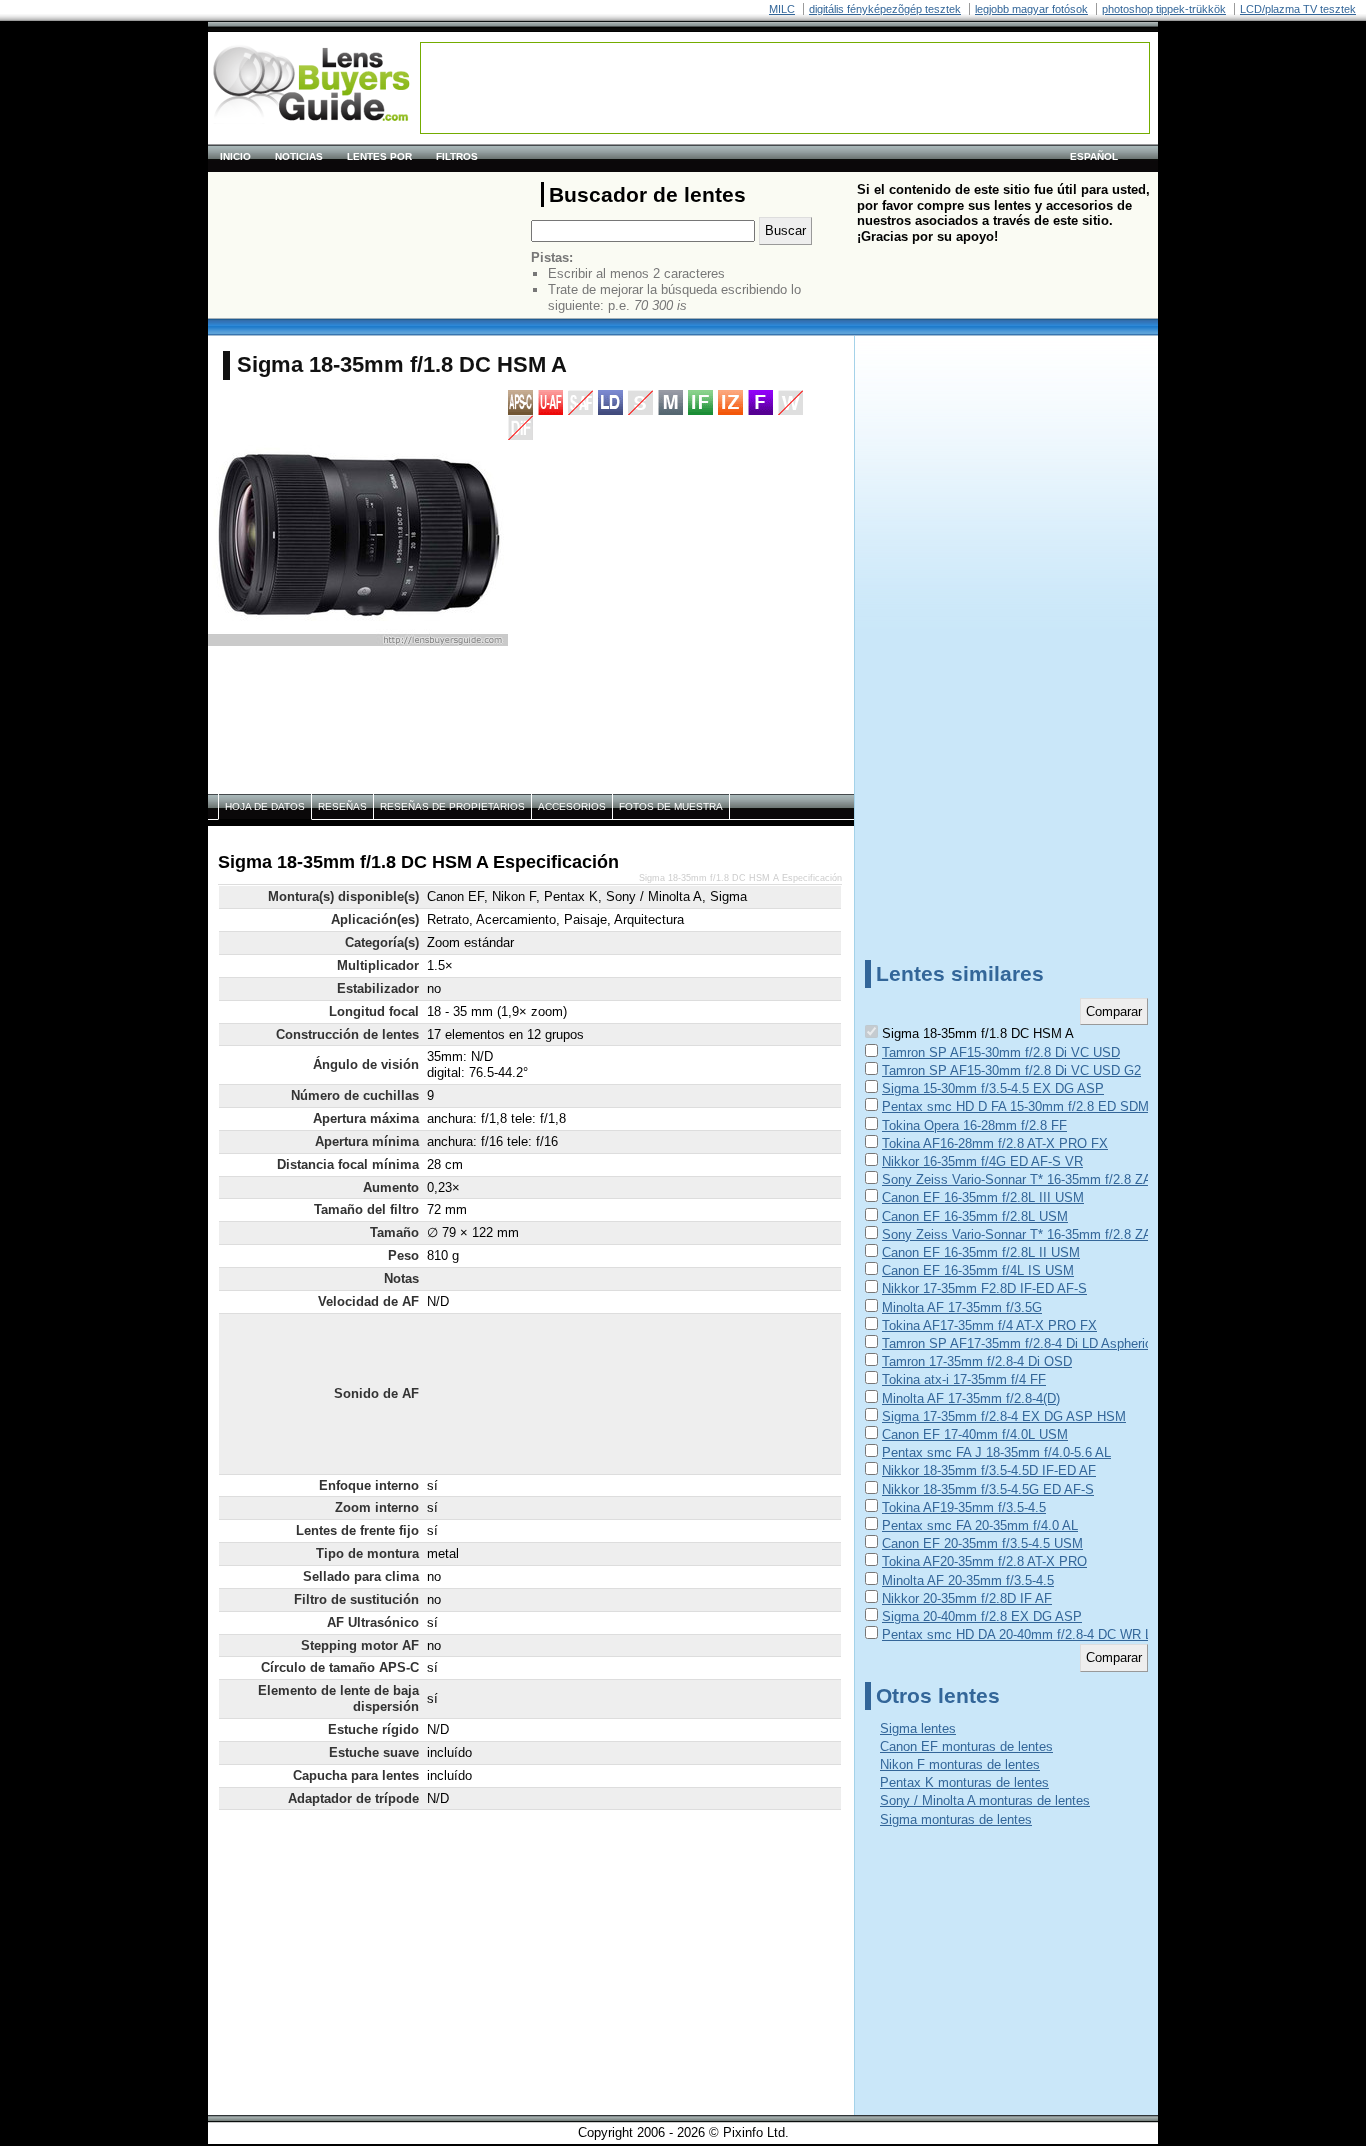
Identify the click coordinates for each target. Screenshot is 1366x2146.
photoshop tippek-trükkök (1164, 9)
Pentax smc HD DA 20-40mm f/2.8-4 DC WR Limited (1034, 1634)
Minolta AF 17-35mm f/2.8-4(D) (971, 1398)
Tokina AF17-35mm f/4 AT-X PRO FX (989, 1325)
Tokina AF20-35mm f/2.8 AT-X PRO (984, 1561)
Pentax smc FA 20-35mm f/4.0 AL (980, 1525)
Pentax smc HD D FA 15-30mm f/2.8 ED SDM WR (1028, 1106)
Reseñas (342, 806)
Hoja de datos (265, 806)
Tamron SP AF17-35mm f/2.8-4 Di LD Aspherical (1022, 1343)
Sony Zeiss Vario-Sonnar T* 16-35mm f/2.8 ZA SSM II (1039, 1234)
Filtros (457, 156)
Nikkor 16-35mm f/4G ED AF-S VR (982, 1161)
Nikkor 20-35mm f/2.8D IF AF (967, 1598)
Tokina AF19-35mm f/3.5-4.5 (964, 1507)
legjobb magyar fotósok (1031, 9)
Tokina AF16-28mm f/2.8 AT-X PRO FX (995, 1143)
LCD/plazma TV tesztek (1298, 9)
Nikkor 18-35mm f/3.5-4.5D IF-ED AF (989, 1470)
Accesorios (572, 806)
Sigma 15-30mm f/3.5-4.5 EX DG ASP (993, 1088)
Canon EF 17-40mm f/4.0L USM (975, 1434)
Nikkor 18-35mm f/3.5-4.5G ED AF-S (988, 1489)
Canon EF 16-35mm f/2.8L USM (975, 1216)
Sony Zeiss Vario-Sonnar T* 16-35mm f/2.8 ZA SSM (1033, 1179)
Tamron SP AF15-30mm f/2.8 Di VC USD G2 (1011, 1070)
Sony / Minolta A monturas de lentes (985, 1800)
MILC (782, 9)
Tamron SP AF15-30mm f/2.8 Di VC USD (1001, 1052)
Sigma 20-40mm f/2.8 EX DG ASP (982, 1616)
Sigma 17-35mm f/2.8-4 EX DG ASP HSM (1004, 1416)
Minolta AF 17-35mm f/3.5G (962, 1307)
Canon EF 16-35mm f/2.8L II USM (981, 1252)
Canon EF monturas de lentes (966, 1746)
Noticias (299, 156)
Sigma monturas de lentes (956, 1819)
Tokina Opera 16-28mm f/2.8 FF (974, 1125)
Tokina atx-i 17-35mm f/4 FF (964, 1379)
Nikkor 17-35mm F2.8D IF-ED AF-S (984, 1288)
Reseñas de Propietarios (452, 806)
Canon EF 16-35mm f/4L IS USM (978, 1270)
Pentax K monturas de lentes (964, 1782)
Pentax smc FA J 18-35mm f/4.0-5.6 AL (996, 1452)
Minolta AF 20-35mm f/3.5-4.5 (968, 1580)
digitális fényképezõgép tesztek (885, 9)
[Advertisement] (785, 88)
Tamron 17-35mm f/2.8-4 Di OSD (977, 1361)
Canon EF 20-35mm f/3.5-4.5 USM (982, 1543)
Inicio (235, 156)
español (1094, 156)
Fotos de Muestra (671, 806)
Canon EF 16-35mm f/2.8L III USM (983, 1197)
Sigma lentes (918, 1728)
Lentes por (379, 156)
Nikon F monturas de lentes (960, 1764)
